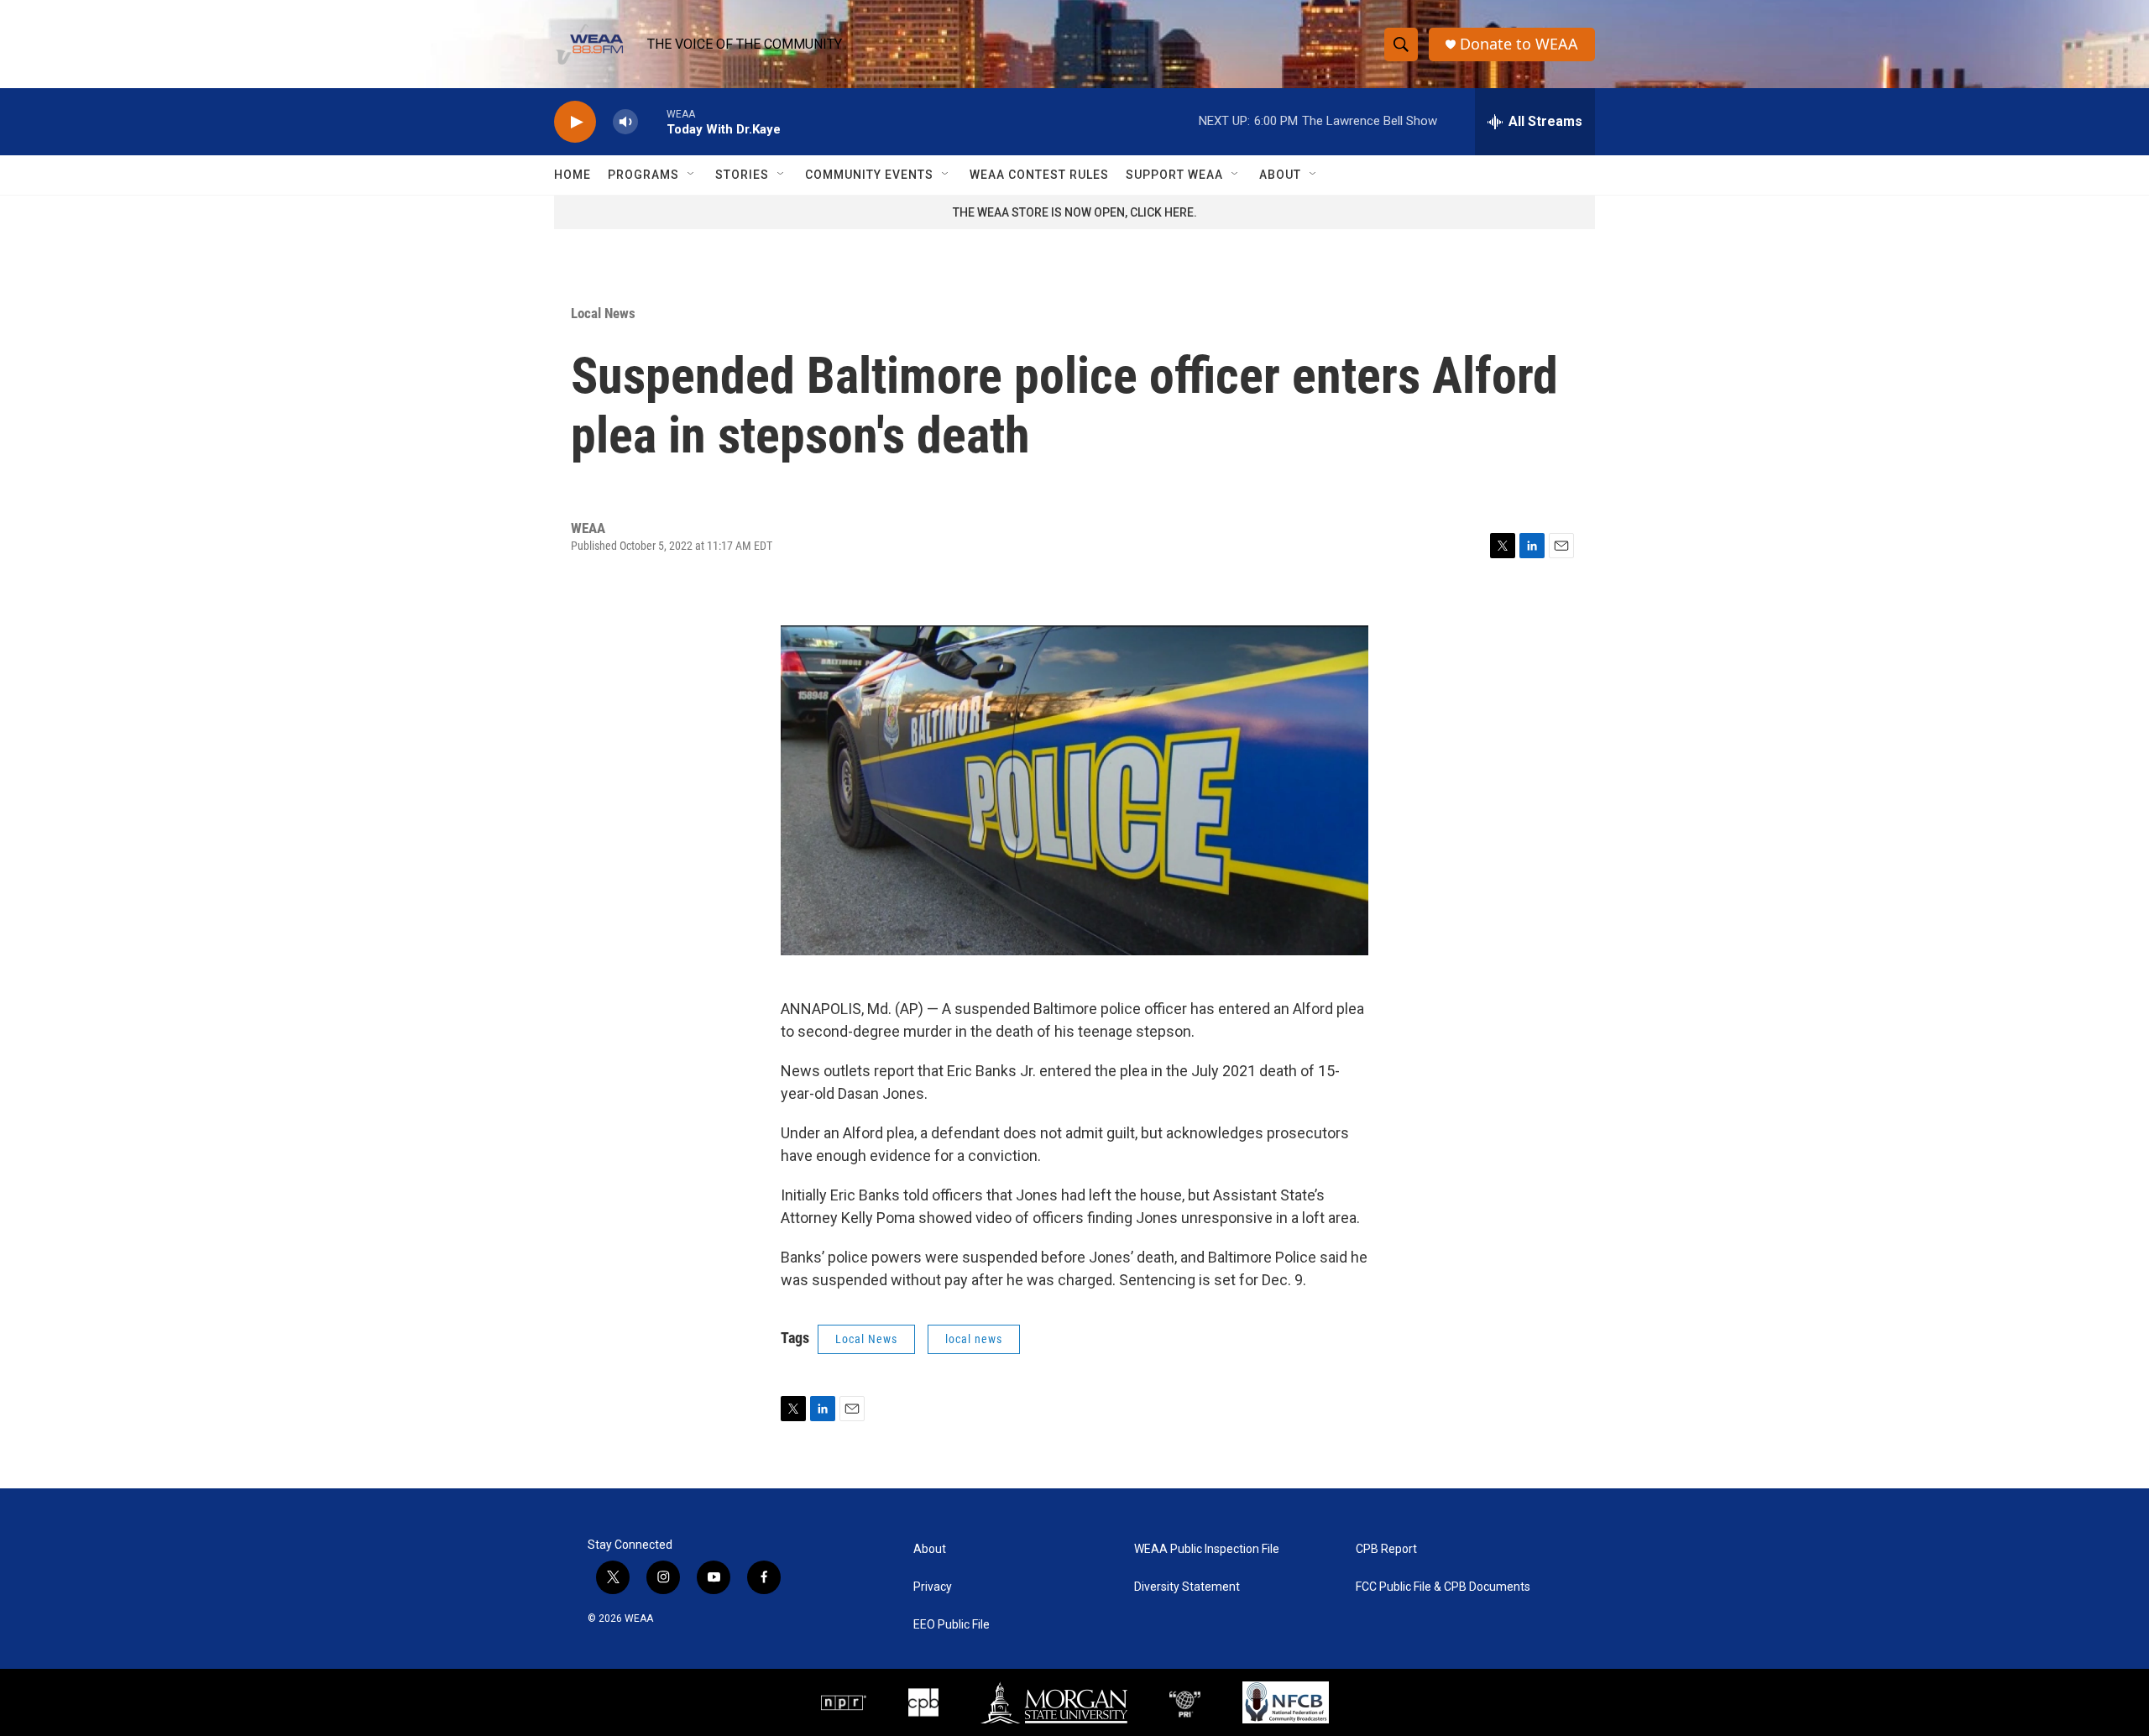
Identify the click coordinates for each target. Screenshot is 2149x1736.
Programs (643, 175)
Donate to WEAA (1519, 44)
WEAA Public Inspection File (1207, 1549)
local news (974, 1339)
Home (573, 175)
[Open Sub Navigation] (692, 175)
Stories (742, 175)
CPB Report (1386, 1549)
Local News (603, 313)
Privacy (933, 1587)
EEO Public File (952, 1625)
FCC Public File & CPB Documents (1443, 1587)
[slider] (652, 121)
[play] (575, 122)
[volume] (625, 122)
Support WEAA (1174, 175)
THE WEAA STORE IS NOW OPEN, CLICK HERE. (1075, 212)
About (1280, 175)
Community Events (869, 175)
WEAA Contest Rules (1039, 175)
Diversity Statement (1187, 1587)
